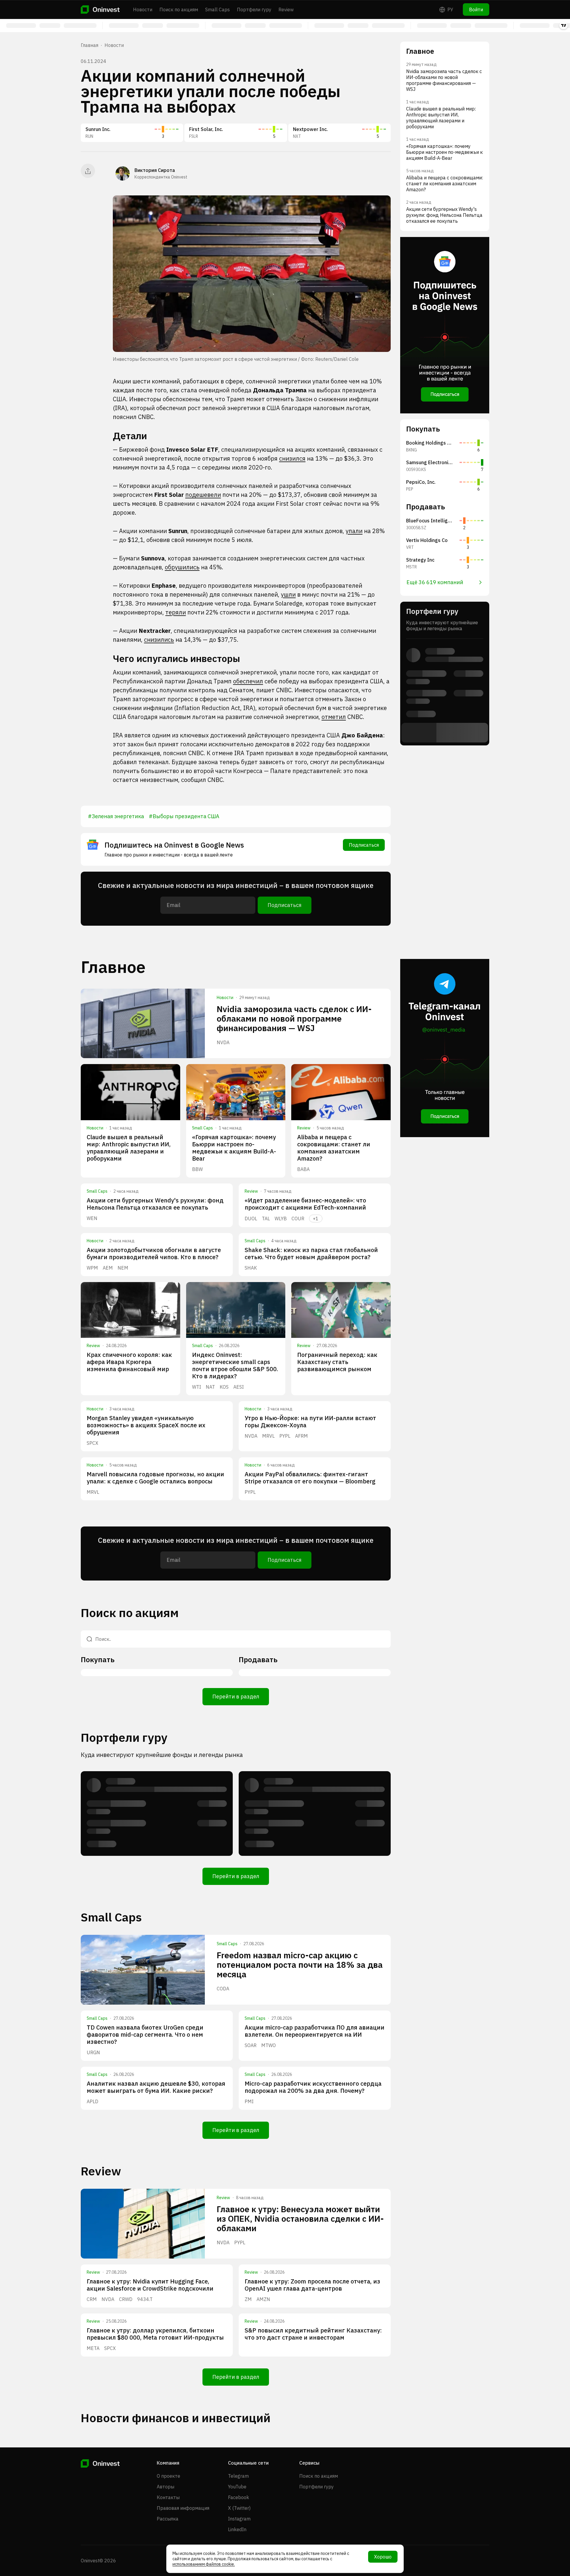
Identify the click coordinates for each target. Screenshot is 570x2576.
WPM (92, 1268)
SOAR (251, 2045)
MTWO (269, 2045)
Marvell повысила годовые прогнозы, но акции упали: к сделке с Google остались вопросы (155, 1478)
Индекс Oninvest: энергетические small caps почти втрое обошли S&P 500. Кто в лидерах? (235, 1365)
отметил (334, 717)
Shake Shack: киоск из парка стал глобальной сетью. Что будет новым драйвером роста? (311, 1253)
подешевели (203, 495)
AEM (108, 1268)
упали (354, 531)
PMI (249, 2101)
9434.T (145, 2299)
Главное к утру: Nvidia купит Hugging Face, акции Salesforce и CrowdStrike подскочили (150, 2285)
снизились (159, 640)
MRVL (268, 1436)
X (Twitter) (239, 2508)
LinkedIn (237, 2529)
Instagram (239, 2519)
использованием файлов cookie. (204, 2564)
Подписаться (364, 845)
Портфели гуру (254, 10)
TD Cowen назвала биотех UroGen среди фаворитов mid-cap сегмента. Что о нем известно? (145, 2034)
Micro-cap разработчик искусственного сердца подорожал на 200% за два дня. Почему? (313, 2087)
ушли (288, 594)
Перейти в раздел (236, 1696)
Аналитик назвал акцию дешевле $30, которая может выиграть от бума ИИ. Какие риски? (156, 2087)
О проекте (168, 2476)
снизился (292, 458)
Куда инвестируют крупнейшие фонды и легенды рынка (162, 1755)
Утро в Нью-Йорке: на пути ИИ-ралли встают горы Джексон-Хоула (310, 1421)
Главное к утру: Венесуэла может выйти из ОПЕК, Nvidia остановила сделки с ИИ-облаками (300, 2219)
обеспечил (248, 681)
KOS (224, 1387)
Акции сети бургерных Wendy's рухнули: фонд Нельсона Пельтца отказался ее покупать (155, 1204)
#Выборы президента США (184, 816)
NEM (123, 1268)
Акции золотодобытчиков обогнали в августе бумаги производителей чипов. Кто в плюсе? (154, 1253)
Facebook (239, 2497)
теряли (176, 612)
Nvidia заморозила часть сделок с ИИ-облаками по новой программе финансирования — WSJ (294, 1018)
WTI (197, 1387)
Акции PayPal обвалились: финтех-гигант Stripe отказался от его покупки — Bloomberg (310, 1478)
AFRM (301, 1436)
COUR (298, 1219)
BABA (303, 1169)
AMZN (263, 2299)
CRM (92, 2299)
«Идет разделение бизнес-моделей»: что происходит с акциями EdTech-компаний (305, 1204)
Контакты (168, 2497)
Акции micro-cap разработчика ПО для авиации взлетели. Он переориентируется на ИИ (315, 2031)
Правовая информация (183, 2508)
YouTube (237, 2487)
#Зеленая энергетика (116, 816)
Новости (143, 10)
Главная (90, 45)
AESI (239, 1387)
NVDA (223, 1042)
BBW (197, 1169)
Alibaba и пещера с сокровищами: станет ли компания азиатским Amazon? (334, 1148)
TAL (266, 1219)
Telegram (238, 2476)
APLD (92, 2101)
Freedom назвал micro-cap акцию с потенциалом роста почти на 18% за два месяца (300, 1965)
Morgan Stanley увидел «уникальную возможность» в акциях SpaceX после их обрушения (146, 1425)
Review (286, 10)
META (93, 2348)
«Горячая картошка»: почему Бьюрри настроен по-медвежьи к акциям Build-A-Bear (234, 1148)
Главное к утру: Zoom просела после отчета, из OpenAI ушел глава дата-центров (312, 2285)
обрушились (182, 567)
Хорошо (383, 2557)
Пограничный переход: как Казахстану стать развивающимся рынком (337, 1362)
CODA (223, 1989)
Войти (476, 10)
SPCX (92, 1443)
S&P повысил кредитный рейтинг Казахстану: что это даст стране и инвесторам (313, 2334)
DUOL (251, 1219)
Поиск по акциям (179, 10)
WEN (92, 1218)
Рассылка (168, 2519)
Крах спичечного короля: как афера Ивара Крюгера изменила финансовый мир (129, 1362)
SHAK (251, 1268)
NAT (210, 1387)
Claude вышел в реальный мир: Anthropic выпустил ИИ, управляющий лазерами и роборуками (129, 1148)
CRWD (126, 2299)
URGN (93, 2052)
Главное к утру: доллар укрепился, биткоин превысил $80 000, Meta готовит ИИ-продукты (155, 2334)
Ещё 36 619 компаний (435, 582)
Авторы (166, 2487)
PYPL (285, 1436)
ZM (248, 2299)
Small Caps (217, 10)
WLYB (281, 1219)
